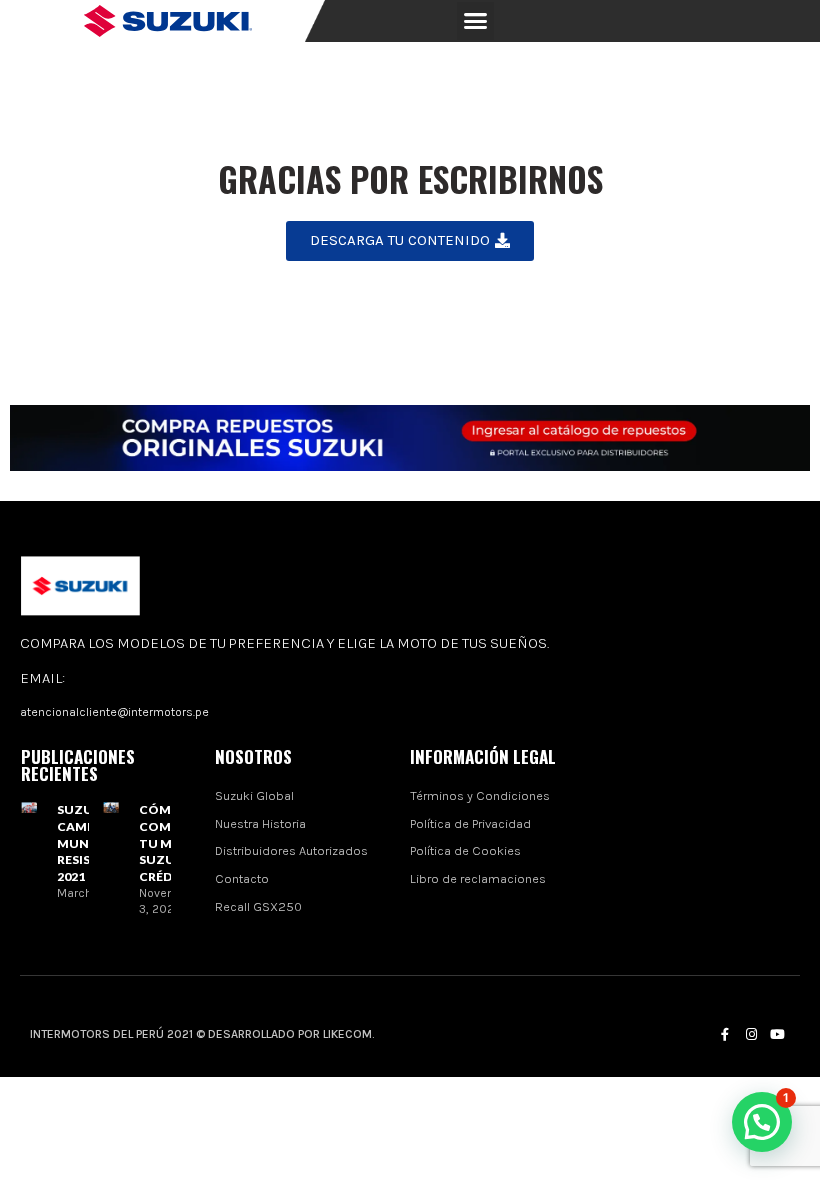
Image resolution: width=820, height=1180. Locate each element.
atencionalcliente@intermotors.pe (114, 712)
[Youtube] (777, 1034)
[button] (476, 21)
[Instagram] (751, 1034)
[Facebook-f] (725, 1034)
